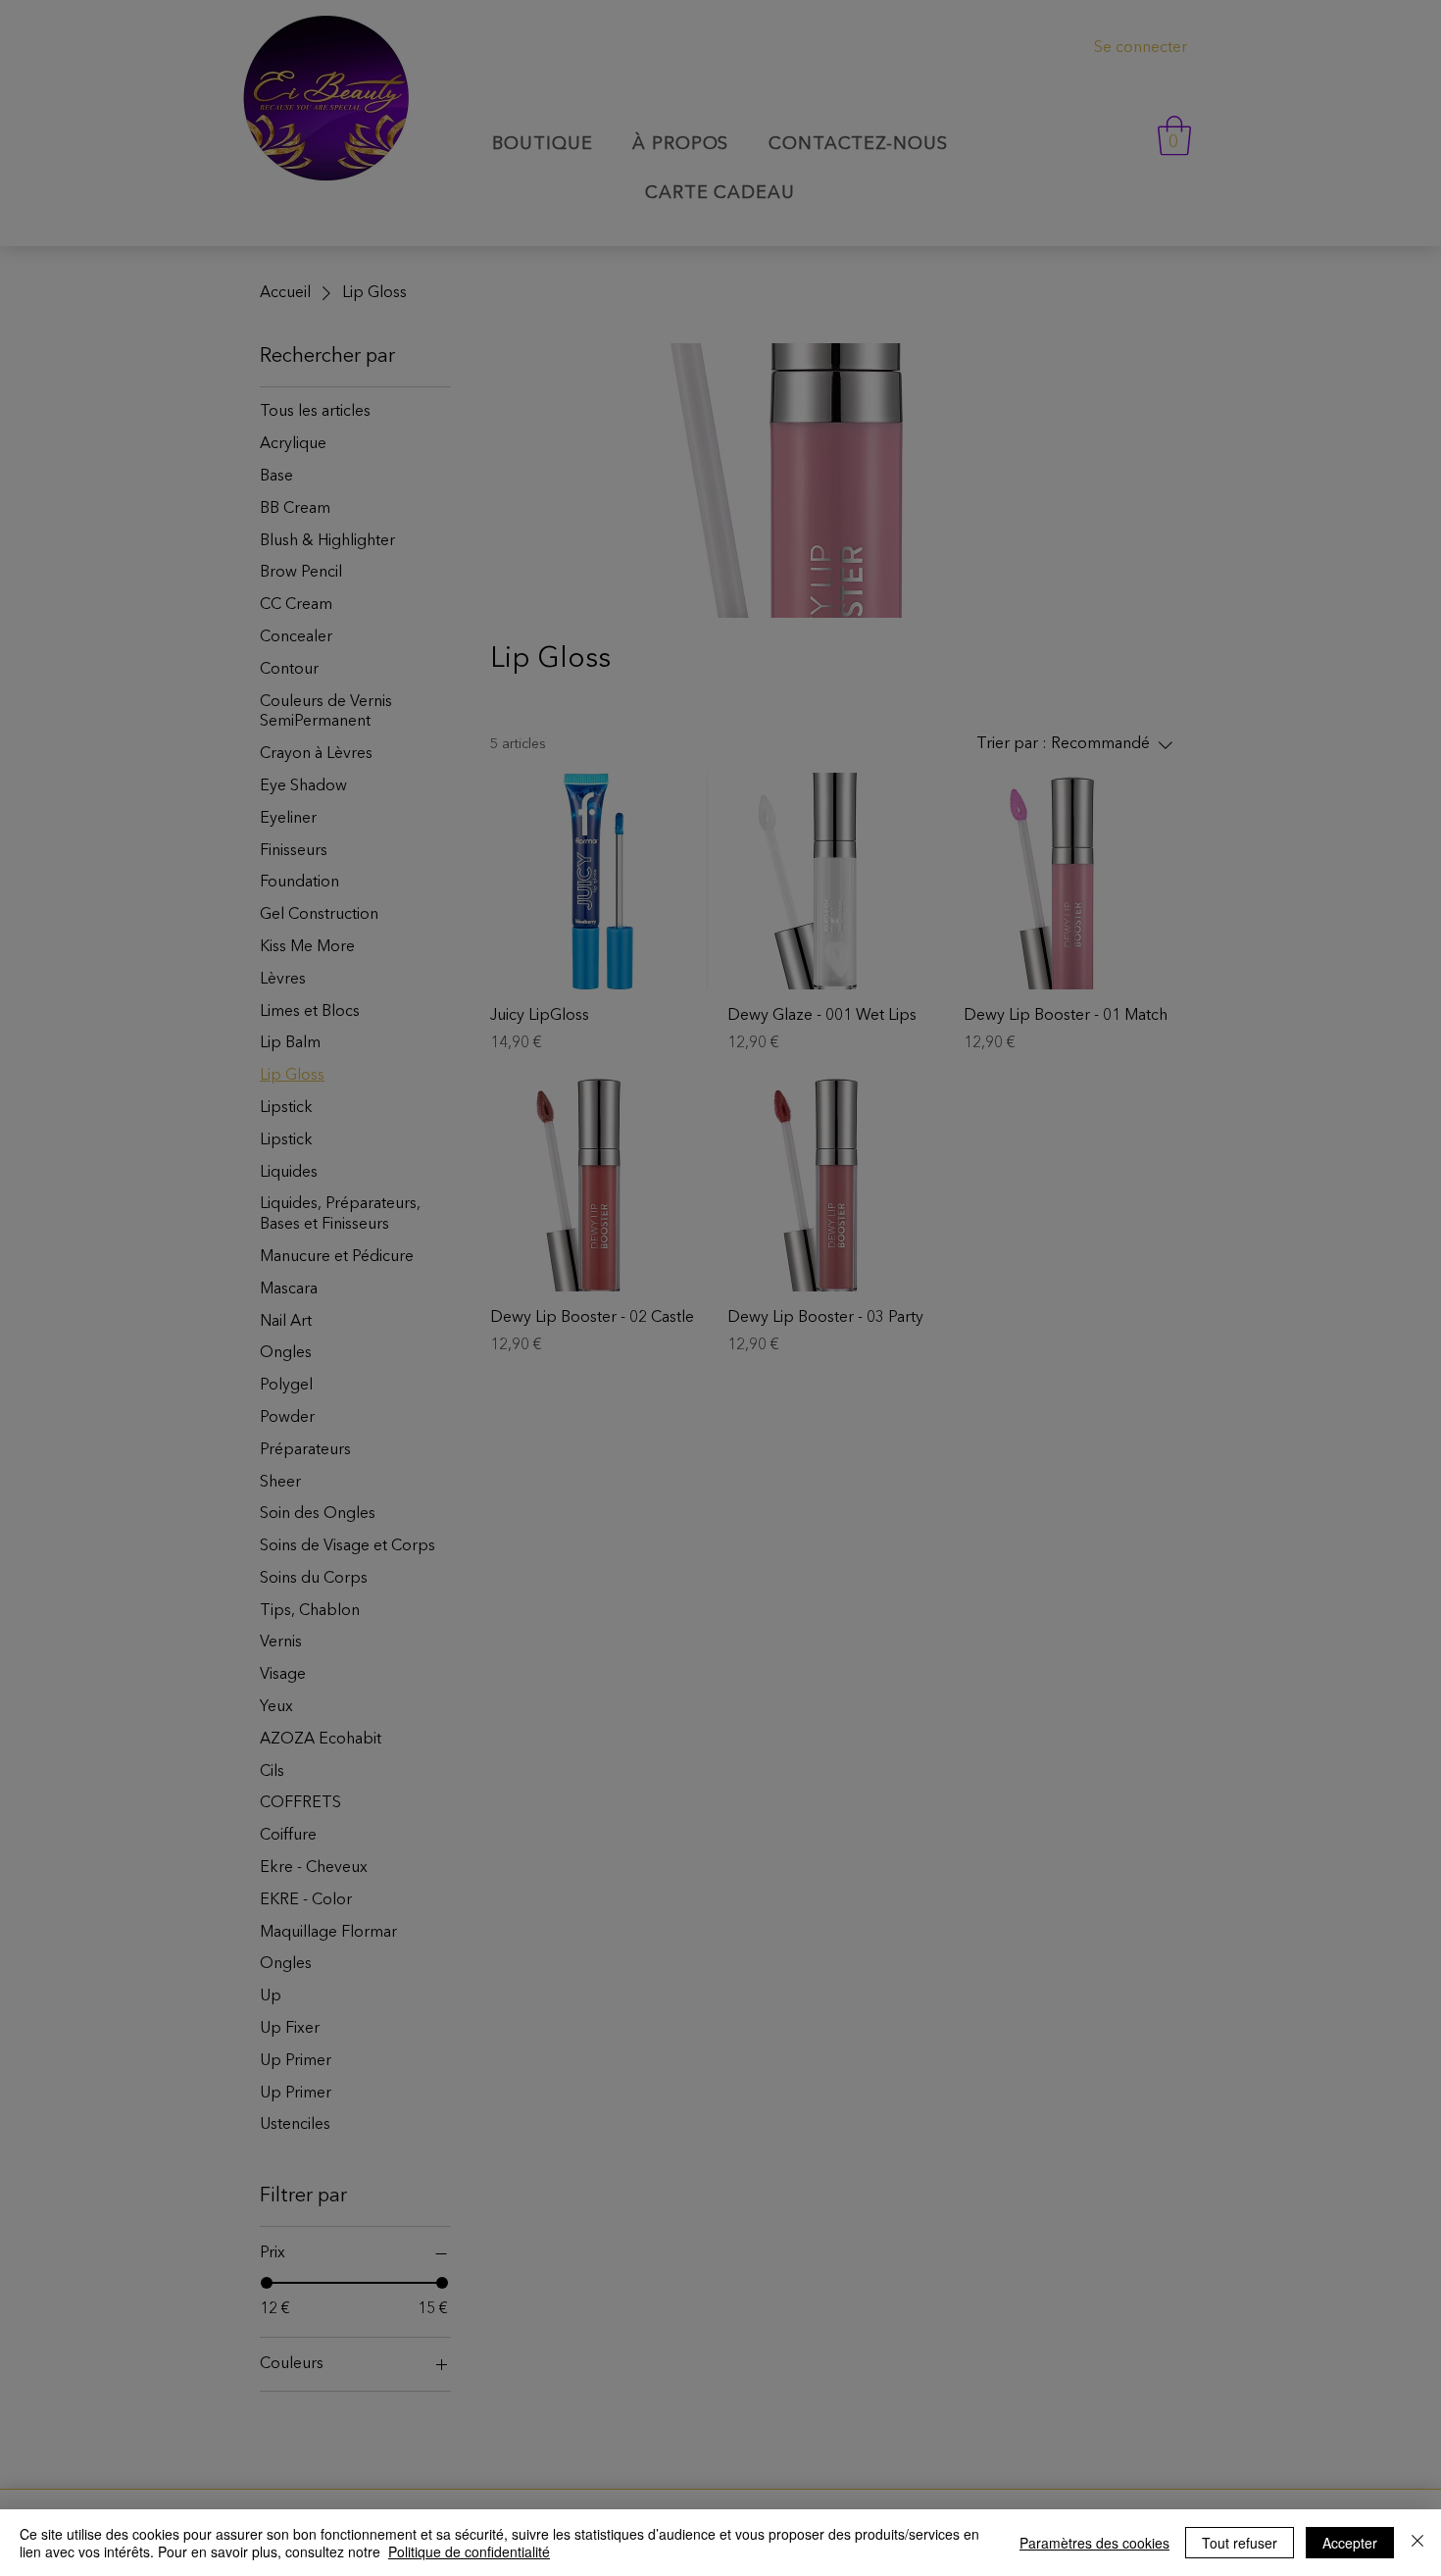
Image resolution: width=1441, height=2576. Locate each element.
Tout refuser (1240, 2543)
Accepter (1350, 2543)
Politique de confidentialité (469, 2551)
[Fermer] (1417, 2543)
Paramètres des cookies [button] (1094, 2543)
